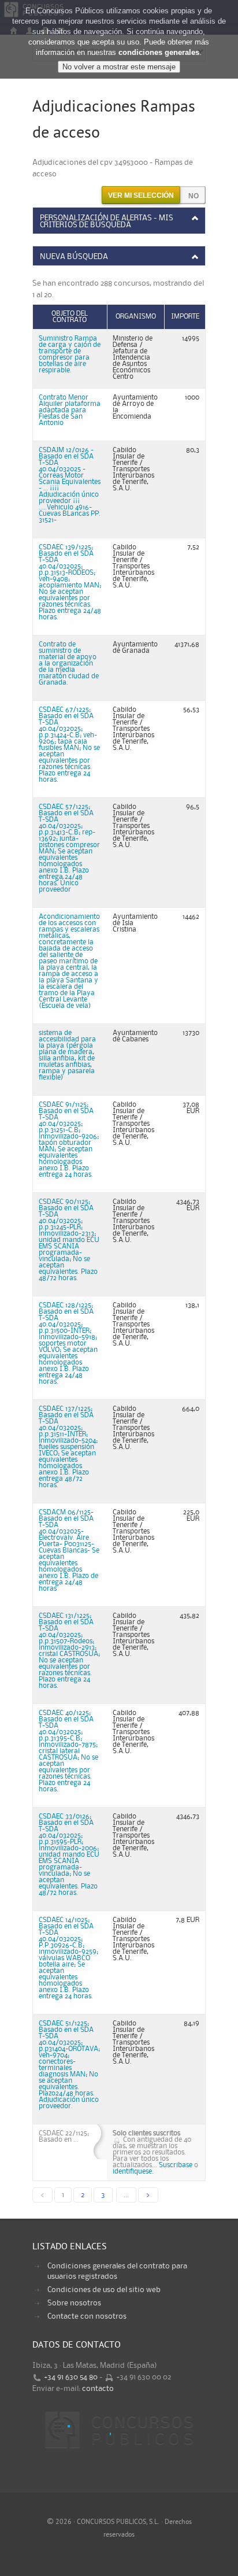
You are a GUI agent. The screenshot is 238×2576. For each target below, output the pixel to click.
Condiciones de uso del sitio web (104, 2290)
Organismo (136, 317)
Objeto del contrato (70, 317)
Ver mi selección (141, 195)
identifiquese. (133, 2172)
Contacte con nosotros (87, 2316)
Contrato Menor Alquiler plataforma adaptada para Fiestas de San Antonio (70, 410)
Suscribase (176, 2165)
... (126, 2195)
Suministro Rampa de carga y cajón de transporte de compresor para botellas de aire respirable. (70, 354)
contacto (98, 2389)
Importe (185, 317)
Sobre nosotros (74, 2303)
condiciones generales (159, 52)
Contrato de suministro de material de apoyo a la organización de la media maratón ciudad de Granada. (69, 664)
